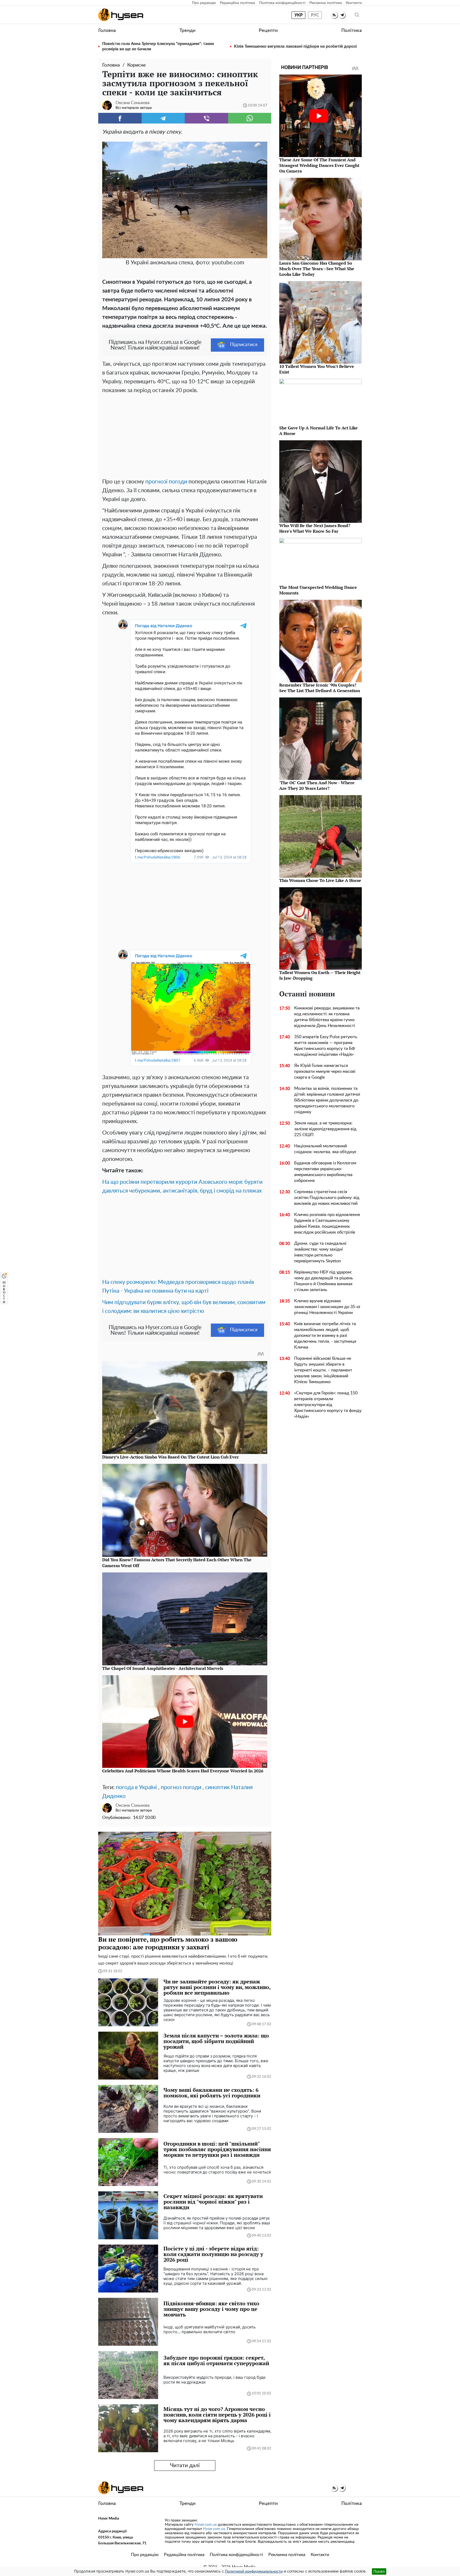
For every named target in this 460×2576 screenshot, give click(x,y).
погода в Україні (136, 1787)
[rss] (334, 15)
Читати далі (185, 2466)
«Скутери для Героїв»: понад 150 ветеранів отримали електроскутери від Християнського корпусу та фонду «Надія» (328, 1405)
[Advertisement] (185, 435)
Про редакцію (204, 3)
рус (315, 15)
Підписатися (244, 345)
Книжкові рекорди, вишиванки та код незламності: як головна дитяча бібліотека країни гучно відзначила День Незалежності (327, 1017)
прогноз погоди (181, 1787)
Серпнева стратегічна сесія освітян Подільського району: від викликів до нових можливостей (327, 1198)
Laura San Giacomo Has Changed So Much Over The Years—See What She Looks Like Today (317, 269)
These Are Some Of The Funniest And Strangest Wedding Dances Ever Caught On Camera (319, 165)
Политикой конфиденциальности (254, 2571)
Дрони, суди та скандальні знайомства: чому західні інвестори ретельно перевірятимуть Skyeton (320, 1252)
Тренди (187, 31)
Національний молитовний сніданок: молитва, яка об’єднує (325, 1149)
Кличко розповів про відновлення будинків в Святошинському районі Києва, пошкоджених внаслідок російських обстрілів (327, 1223)
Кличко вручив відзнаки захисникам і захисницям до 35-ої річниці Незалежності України (327, 1307)
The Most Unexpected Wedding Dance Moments (318, 590)
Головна (107, 31)
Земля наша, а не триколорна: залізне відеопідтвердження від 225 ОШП (325, 1129)
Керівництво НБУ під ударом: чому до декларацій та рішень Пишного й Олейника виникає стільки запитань (324, 1281)
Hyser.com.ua (206, 2525)
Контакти (354, 3)
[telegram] (342, 15)
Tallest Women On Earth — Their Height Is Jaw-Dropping (320, 975)
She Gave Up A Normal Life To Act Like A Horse (319, 431)
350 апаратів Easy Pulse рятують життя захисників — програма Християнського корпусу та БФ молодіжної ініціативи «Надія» (326, 1046)
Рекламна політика (326, 3)
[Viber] (206, 118)
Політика (352, 31)
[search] (357, 15)
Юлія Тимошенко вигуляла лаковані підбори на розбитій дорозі (295, 46)
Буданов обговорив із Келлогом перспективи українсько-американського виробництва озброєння (325, 1172)
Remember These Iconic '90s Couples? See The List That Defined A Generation (320, 688)
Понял (379, 2571)
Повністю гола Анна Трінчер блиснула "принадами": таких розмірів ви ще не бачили (158, 46)
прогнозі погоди (166, 482)
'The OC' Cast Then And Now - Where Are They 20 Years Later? (317, 785)
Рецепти (268, 31)
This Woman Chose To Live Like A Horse (320, 880)
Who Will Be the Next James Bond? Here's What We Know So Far (315, 528)
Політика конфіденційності (282, 3)
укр (299, 15)
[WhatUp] (250, 118)
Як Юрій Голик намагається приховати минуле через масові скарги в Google (325, 1071)
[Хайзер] (121, 15)
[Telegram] (163, 118)
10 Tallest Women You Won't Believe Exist (317, 369)
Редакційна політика (237, 3)
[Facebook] (120, 118)
